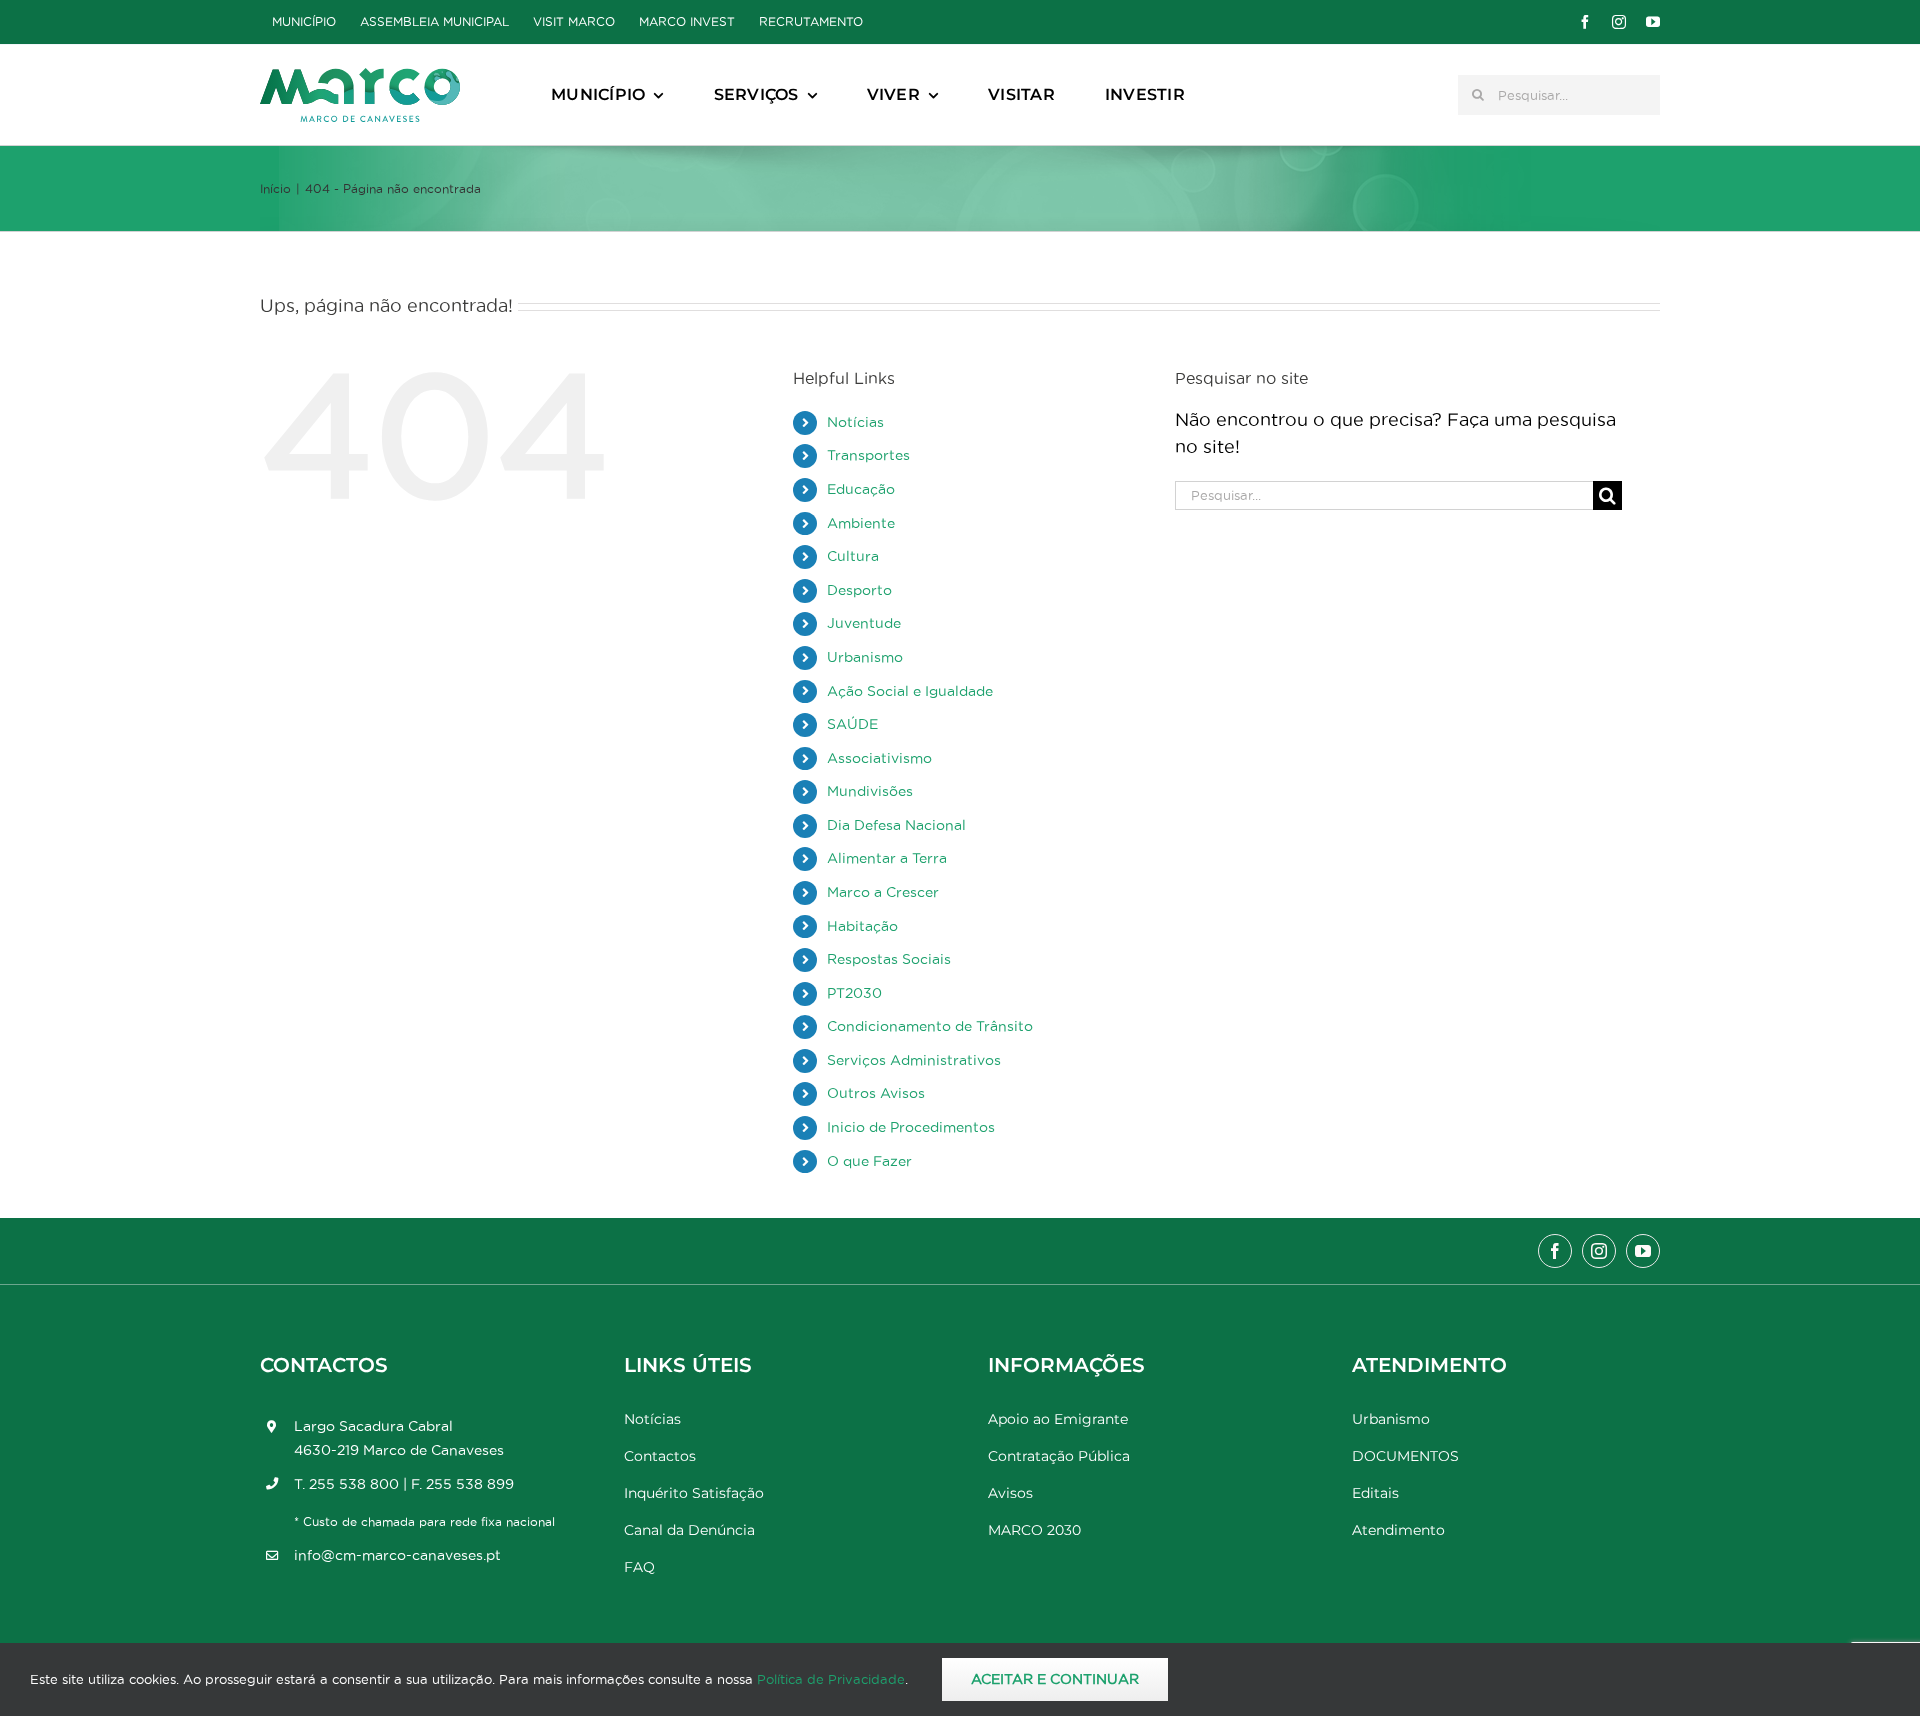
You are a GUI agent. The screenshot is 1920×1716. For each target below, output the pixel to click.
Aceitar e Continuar (1055, 1679)
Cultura (853, 556)
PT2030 (854, 993)
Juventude (864, 623)
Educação (861, 489)
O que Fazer (869, 1161)
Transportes (868, 455)
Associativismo (879, 758)
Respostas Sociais (889, 959)
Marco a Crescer (883, 892)
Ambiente (861, 523)
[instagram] (1619, 22)
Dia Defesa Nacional (896, 825)
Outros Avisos (876, 1093)
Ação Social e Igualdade (910, 691)
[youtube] (1653, 22)
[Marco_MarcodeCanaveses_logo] (360, 76)
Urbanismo (865, 657)
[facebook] (1585, 22)
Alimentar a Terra (887, 858)
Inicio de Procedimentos (911, 1127)
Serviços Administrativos (914, 1060)
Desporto (859, 590)
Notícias (855, 422)
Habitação (862, 926)
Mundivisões (870, 791)
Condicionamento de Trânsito (930, 1026)
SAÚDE (852, 724)
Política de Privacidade (831, 1679)
